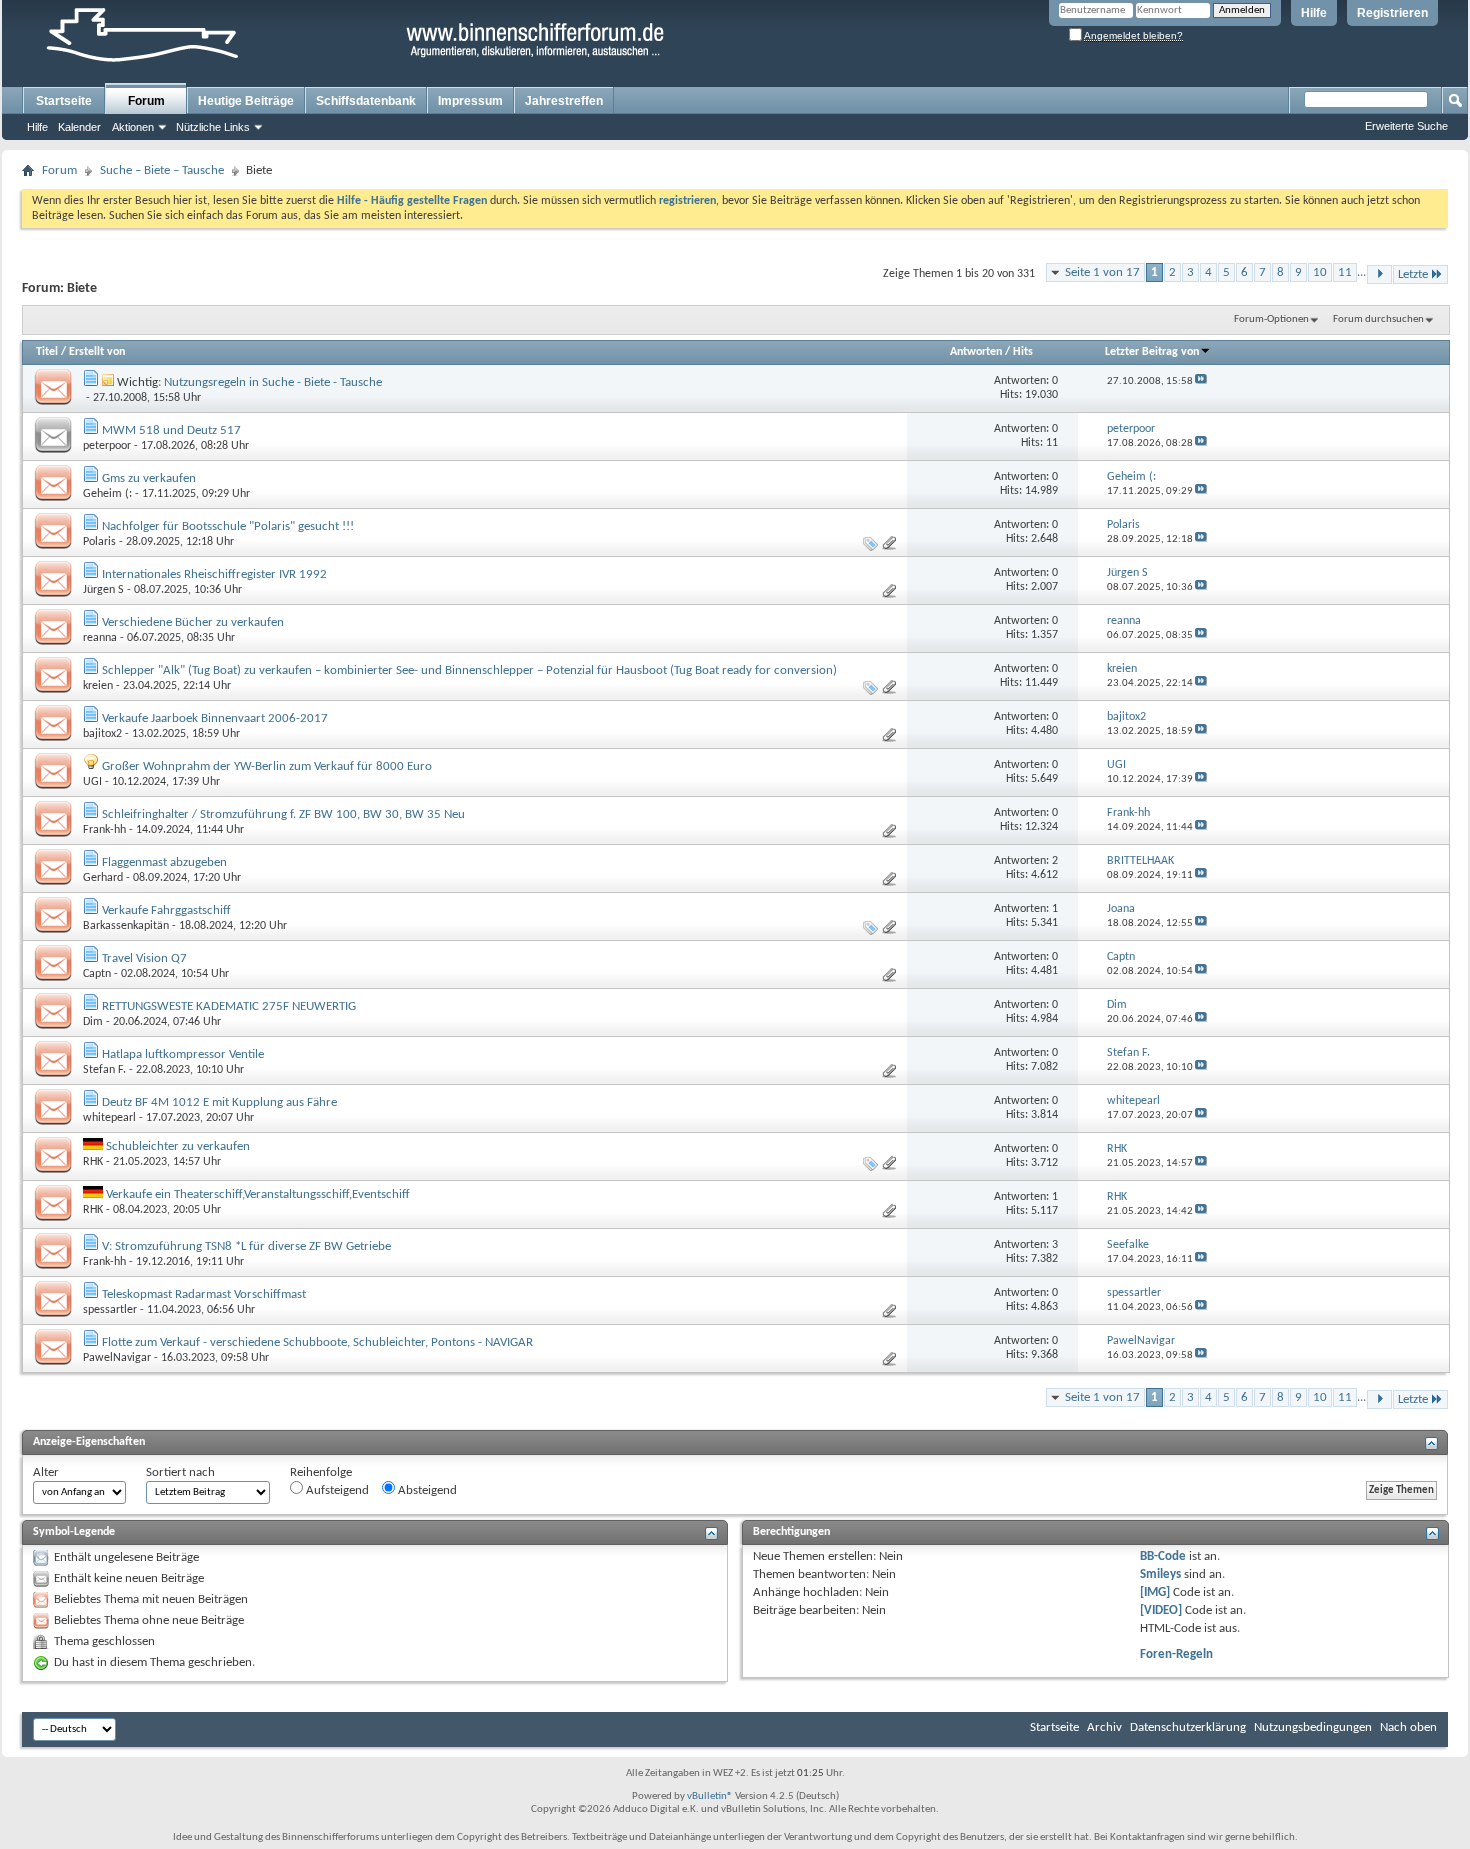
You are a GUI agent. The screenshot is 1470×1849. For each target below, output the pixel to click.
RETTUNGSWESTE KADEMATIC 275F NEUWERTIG (229, 1006)
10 (1320, 272)
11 (1345, 272)
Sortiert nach (180, 1472)
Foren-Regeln (1176, 1654)
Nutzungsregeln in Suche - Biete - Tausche (273, 382)
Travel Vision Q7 (144, 958)
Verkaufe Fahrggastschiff (166, 910)
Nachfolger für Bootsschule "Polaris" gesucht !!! (228, 526)
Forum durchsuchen (1378, 319)
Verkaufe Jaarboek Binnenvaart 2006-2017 (215, 718)
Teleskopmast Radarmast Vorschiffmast (204, 1294)
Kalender (79, 127)
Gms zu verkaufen (149, 478)
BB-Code (1163, 1556)
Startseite (64, 101)
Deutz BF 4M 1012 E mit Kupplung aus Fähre (219, 1102)
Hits (1023, 352)
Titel (47, 352)
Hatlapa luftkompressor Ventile (183, 1054)
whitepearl (109, 1118)
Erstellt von (97, 352)
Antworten (976, 352)
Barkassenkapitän (126, 926)
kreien (98, 686)
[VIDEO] (1161, 1610)
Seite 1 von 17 (1102, 272)
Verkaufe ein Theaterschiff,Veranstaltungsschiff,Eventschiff (258, 1194)
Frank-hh (104, 830)
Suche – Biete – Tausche (162, 170)
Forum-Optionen (1271, 319)
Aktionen (133, 127)
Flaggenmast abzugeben (164, 862)
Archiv (1104, 1727)
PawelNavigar (117, 1358)
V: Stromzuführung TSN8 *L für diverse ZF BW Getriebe (246, 1246)
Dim (93, 1022)
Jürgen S (103, 590)
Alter (46, 1472)
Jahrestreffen (564, 101)
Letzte (1413, 274)
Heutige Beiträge (246, 101)
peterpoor (107, 446)
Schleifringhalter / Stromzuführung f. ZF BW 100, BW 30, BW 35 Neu (283, 814)
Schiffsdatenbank (366, 101)
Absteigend (426, 1490)
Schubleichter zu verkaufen (178, 1146)
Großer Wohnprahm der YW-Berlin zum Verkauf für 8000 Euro (267, 766)
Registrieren (1392, 13)
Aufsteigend (336, 1490)
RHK (93, 1162)
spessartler (110, 1310)
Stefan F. (104, 1070)
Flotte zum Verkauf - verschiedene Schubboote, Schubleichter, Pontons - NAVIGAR (317, 1342)
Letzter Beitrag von (1152, 352)
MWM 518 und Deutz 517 (171, 430)
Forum (146, 101)
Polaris (99, 542)
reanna (100, 638)
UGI (92, 782)
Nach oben (1408, 1727)
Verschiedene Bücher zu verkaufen (193, 622)
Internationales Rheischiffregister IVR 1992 (214, 574)
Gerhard (103, 878)
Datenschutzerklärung (1188, 1727)
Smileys (1160, 1574)
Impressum (470, 101)
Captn (97, 974)
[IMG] (1155, 1592)
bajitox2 (102, 734)
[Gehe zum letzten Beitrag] (1201, 381)
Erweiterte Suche (1406, 126)
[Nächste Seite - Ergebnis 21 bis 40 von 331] (1379, 274)
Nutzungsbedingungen (1313, 1727)
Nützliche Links (213, 127)
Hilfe (1314, 13)
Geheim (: (107, 494)
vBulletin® (710, 1796)
